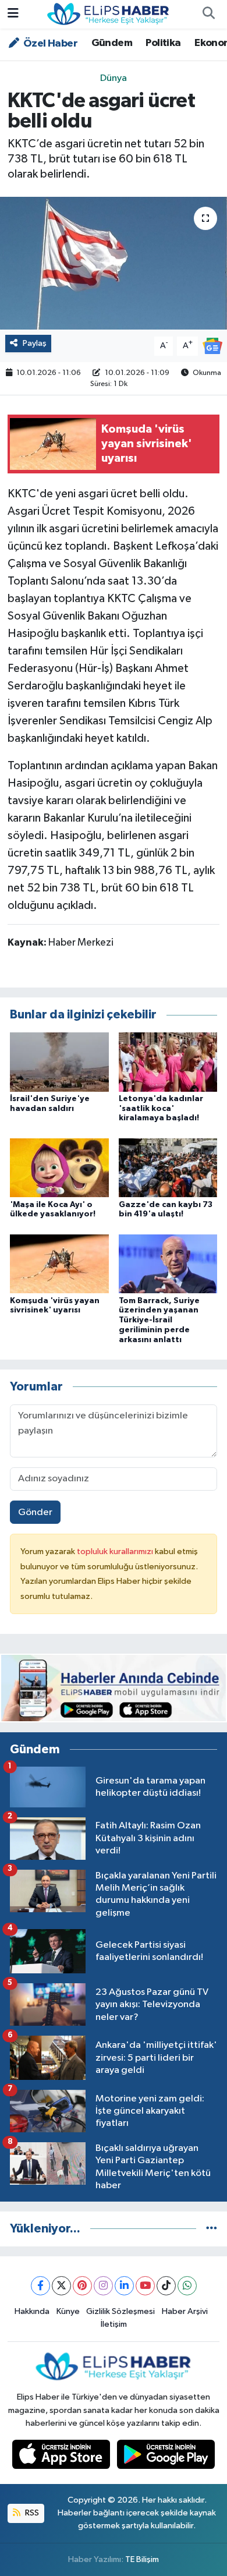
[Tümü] (212, 2229)
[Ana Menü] (13, 14)
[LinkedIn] (124, 2286)
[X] (61, 2286)
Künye (68, 2311)
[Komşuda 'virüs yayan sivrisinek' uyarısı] (59, 1264)
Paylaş (35, 343)
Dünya (114, 78)
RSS (31, 2513)
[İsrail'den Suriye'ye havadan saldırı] (59, 1062)
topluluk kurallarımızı (116, 1551)
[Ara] (208, 15)
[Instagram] (103, 2286)
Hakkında (32, 2311)
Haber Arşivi (185, 2311)
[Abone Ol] (212, 346)
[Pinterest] (82, 2286)
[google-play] (166, 2457)
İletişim (114, 2324)
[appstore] (62, 2457)
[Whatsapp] (187, 2286)
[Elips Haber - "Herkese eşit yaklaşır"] (108, 14)
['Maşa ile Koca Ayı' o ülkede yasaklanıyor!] (59, 1168)
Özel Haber (49, 44)
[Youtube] (145, 2286)
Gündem (112, 43)
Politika (163, 43)
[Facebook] (40, 2286)
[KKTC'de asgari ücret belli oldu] (114, 263)
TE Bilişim (142, 2559)
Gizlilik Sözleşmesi (120, 2311)
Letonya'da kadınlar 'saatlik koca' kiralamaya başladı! (161, 1109)
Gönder (35, 1512)
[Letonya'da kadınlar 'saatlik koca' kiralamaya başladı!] (168, 1062)
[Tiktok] (166, 2286)
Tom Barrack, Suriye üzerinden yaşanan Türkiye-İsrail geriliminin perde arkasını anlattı (159, 1320)
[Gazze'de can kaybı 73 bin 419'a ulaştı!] (168, 1168)
